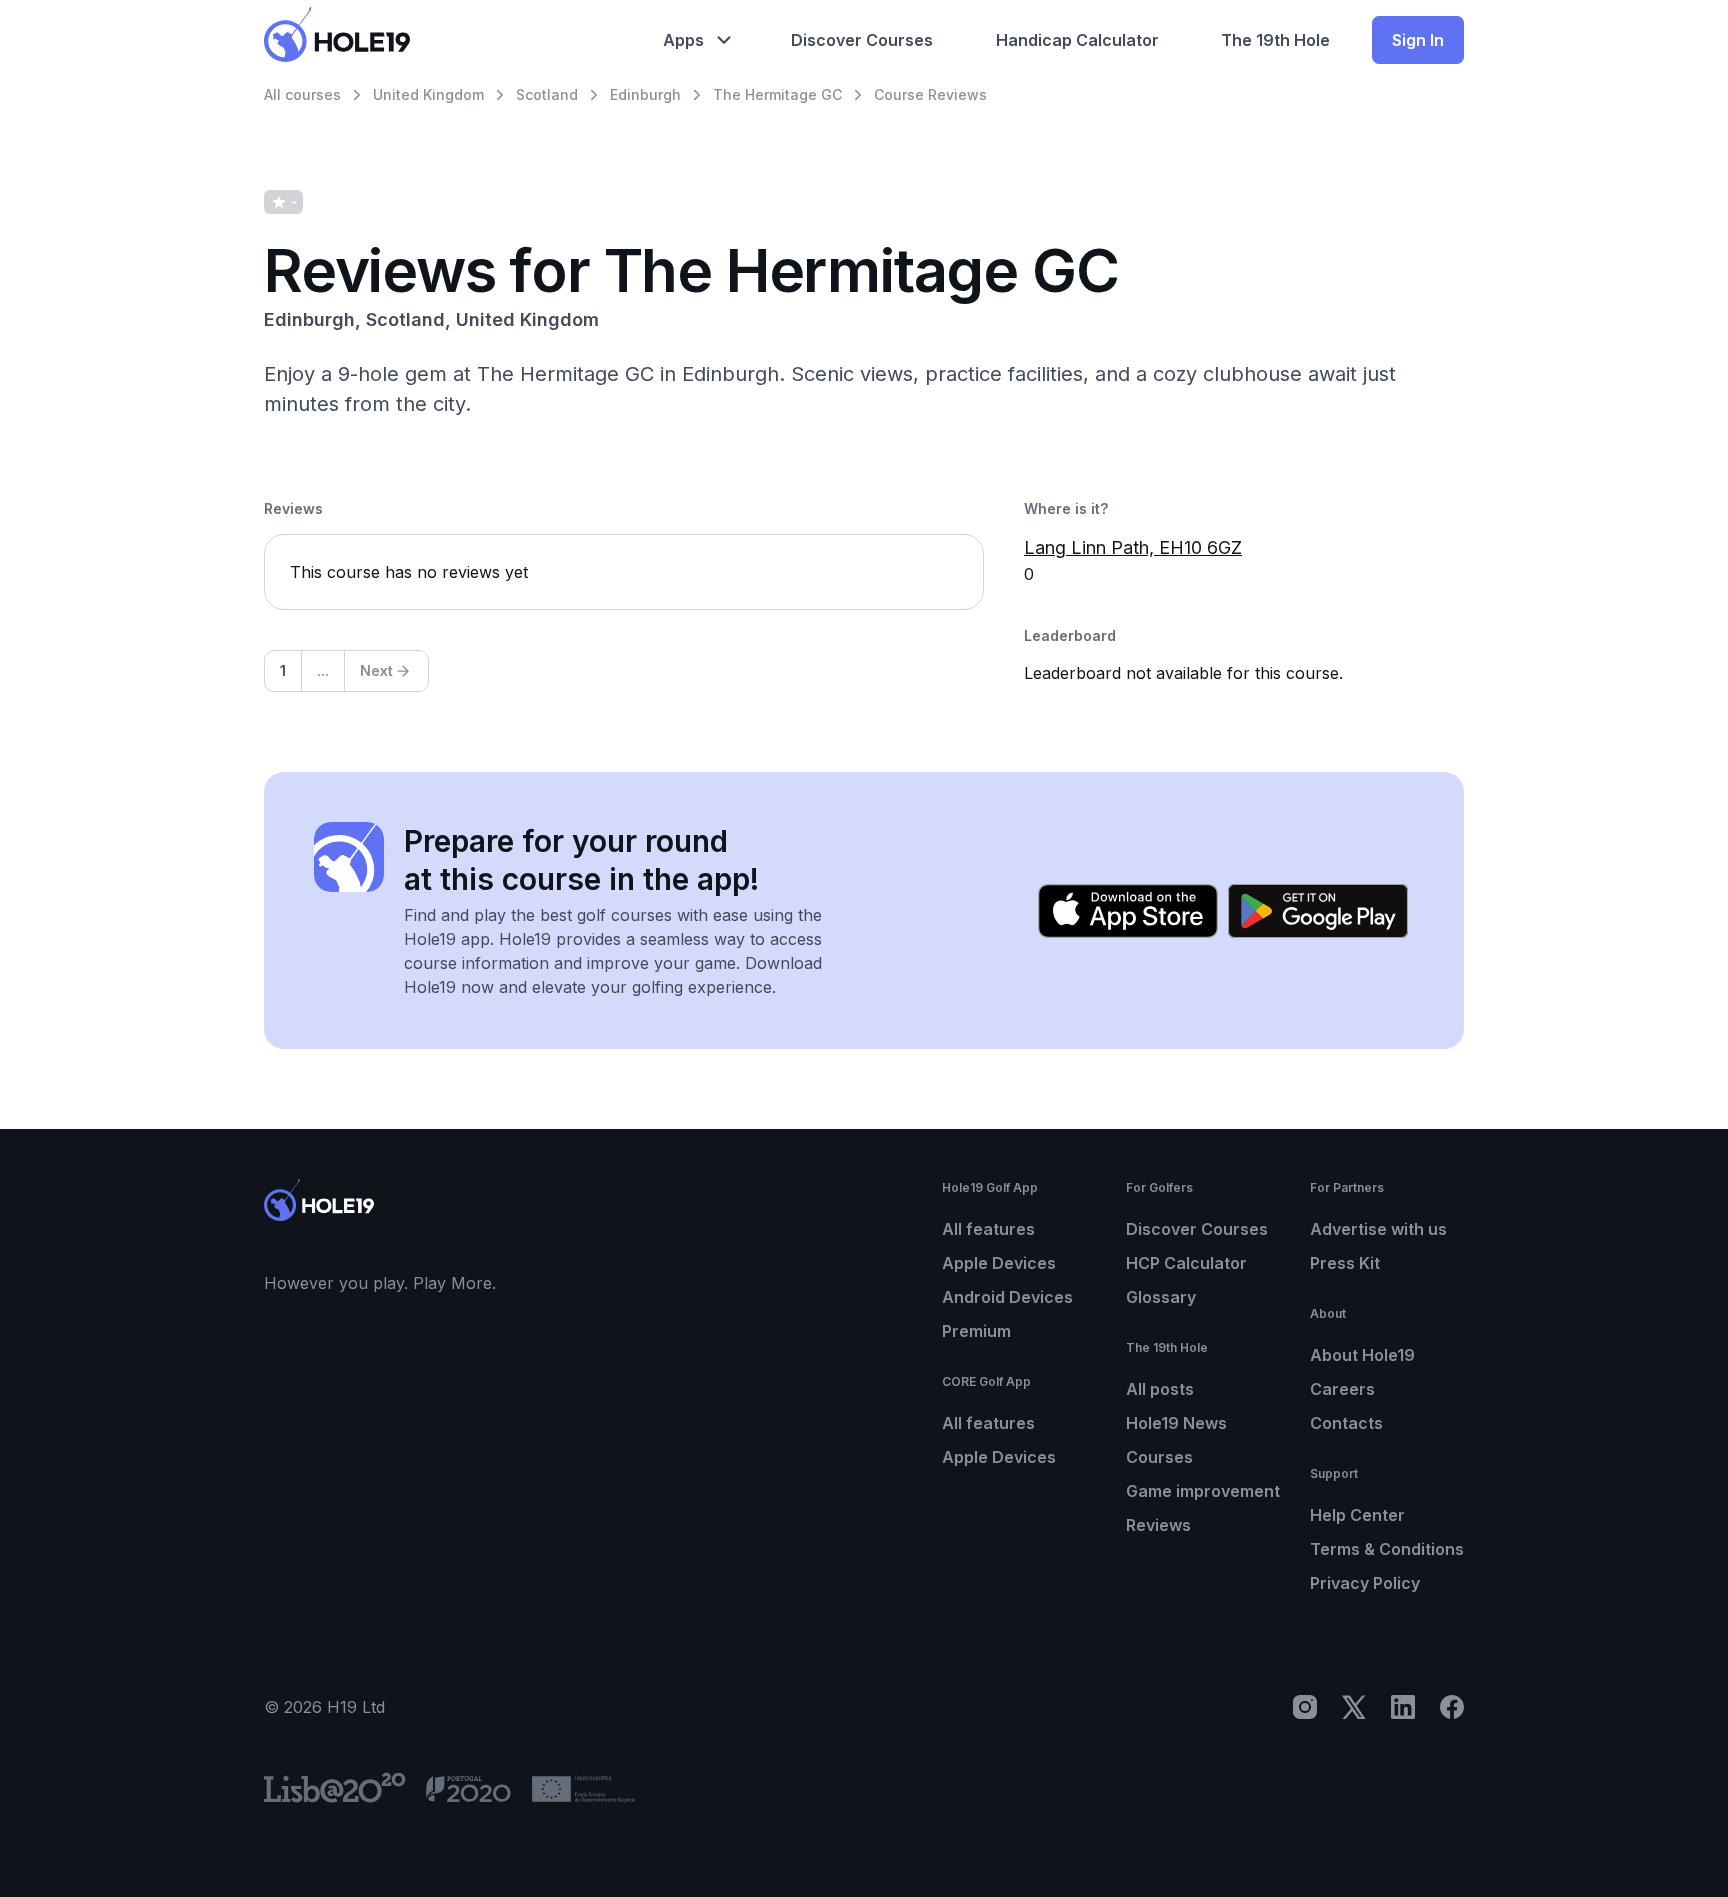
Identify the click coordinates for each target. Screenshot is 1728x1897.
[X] (1354, 1707)
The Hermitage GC (777, 94)
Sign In (1418, 40)
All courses (302, 94)
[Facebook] (1452, 1707)
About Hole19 (1362, 1355)
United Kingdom (428, 94)
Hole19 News (1176, 1423)
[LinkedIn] (1403, 1707)
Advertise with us (1378, 1229)
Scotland (547, 94)
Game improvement (1203, 1491)
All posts (1160, 1389)
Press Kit (1345, 1263)
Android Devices (1007, 1297)
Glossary (1161, 1297)
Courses (1159, 1457)
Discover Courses (1197, 1229)
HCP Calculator (1186, 1263)
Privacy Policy (1365, 1583)
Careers (1342, 1389)
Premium (976, 1331)
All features (988, 1229)
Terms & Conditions (1387, 1549)
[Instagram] (1305, 1707)
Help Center (1357, 1515)
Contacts (1346, 1423)
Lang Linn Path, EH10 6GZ (1133, 547)
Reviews (1158, 1525)
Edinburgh (645, 94)
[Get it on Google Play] (1318, 911)
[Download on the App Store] (1128, 911)
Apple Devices (999, 1263)
